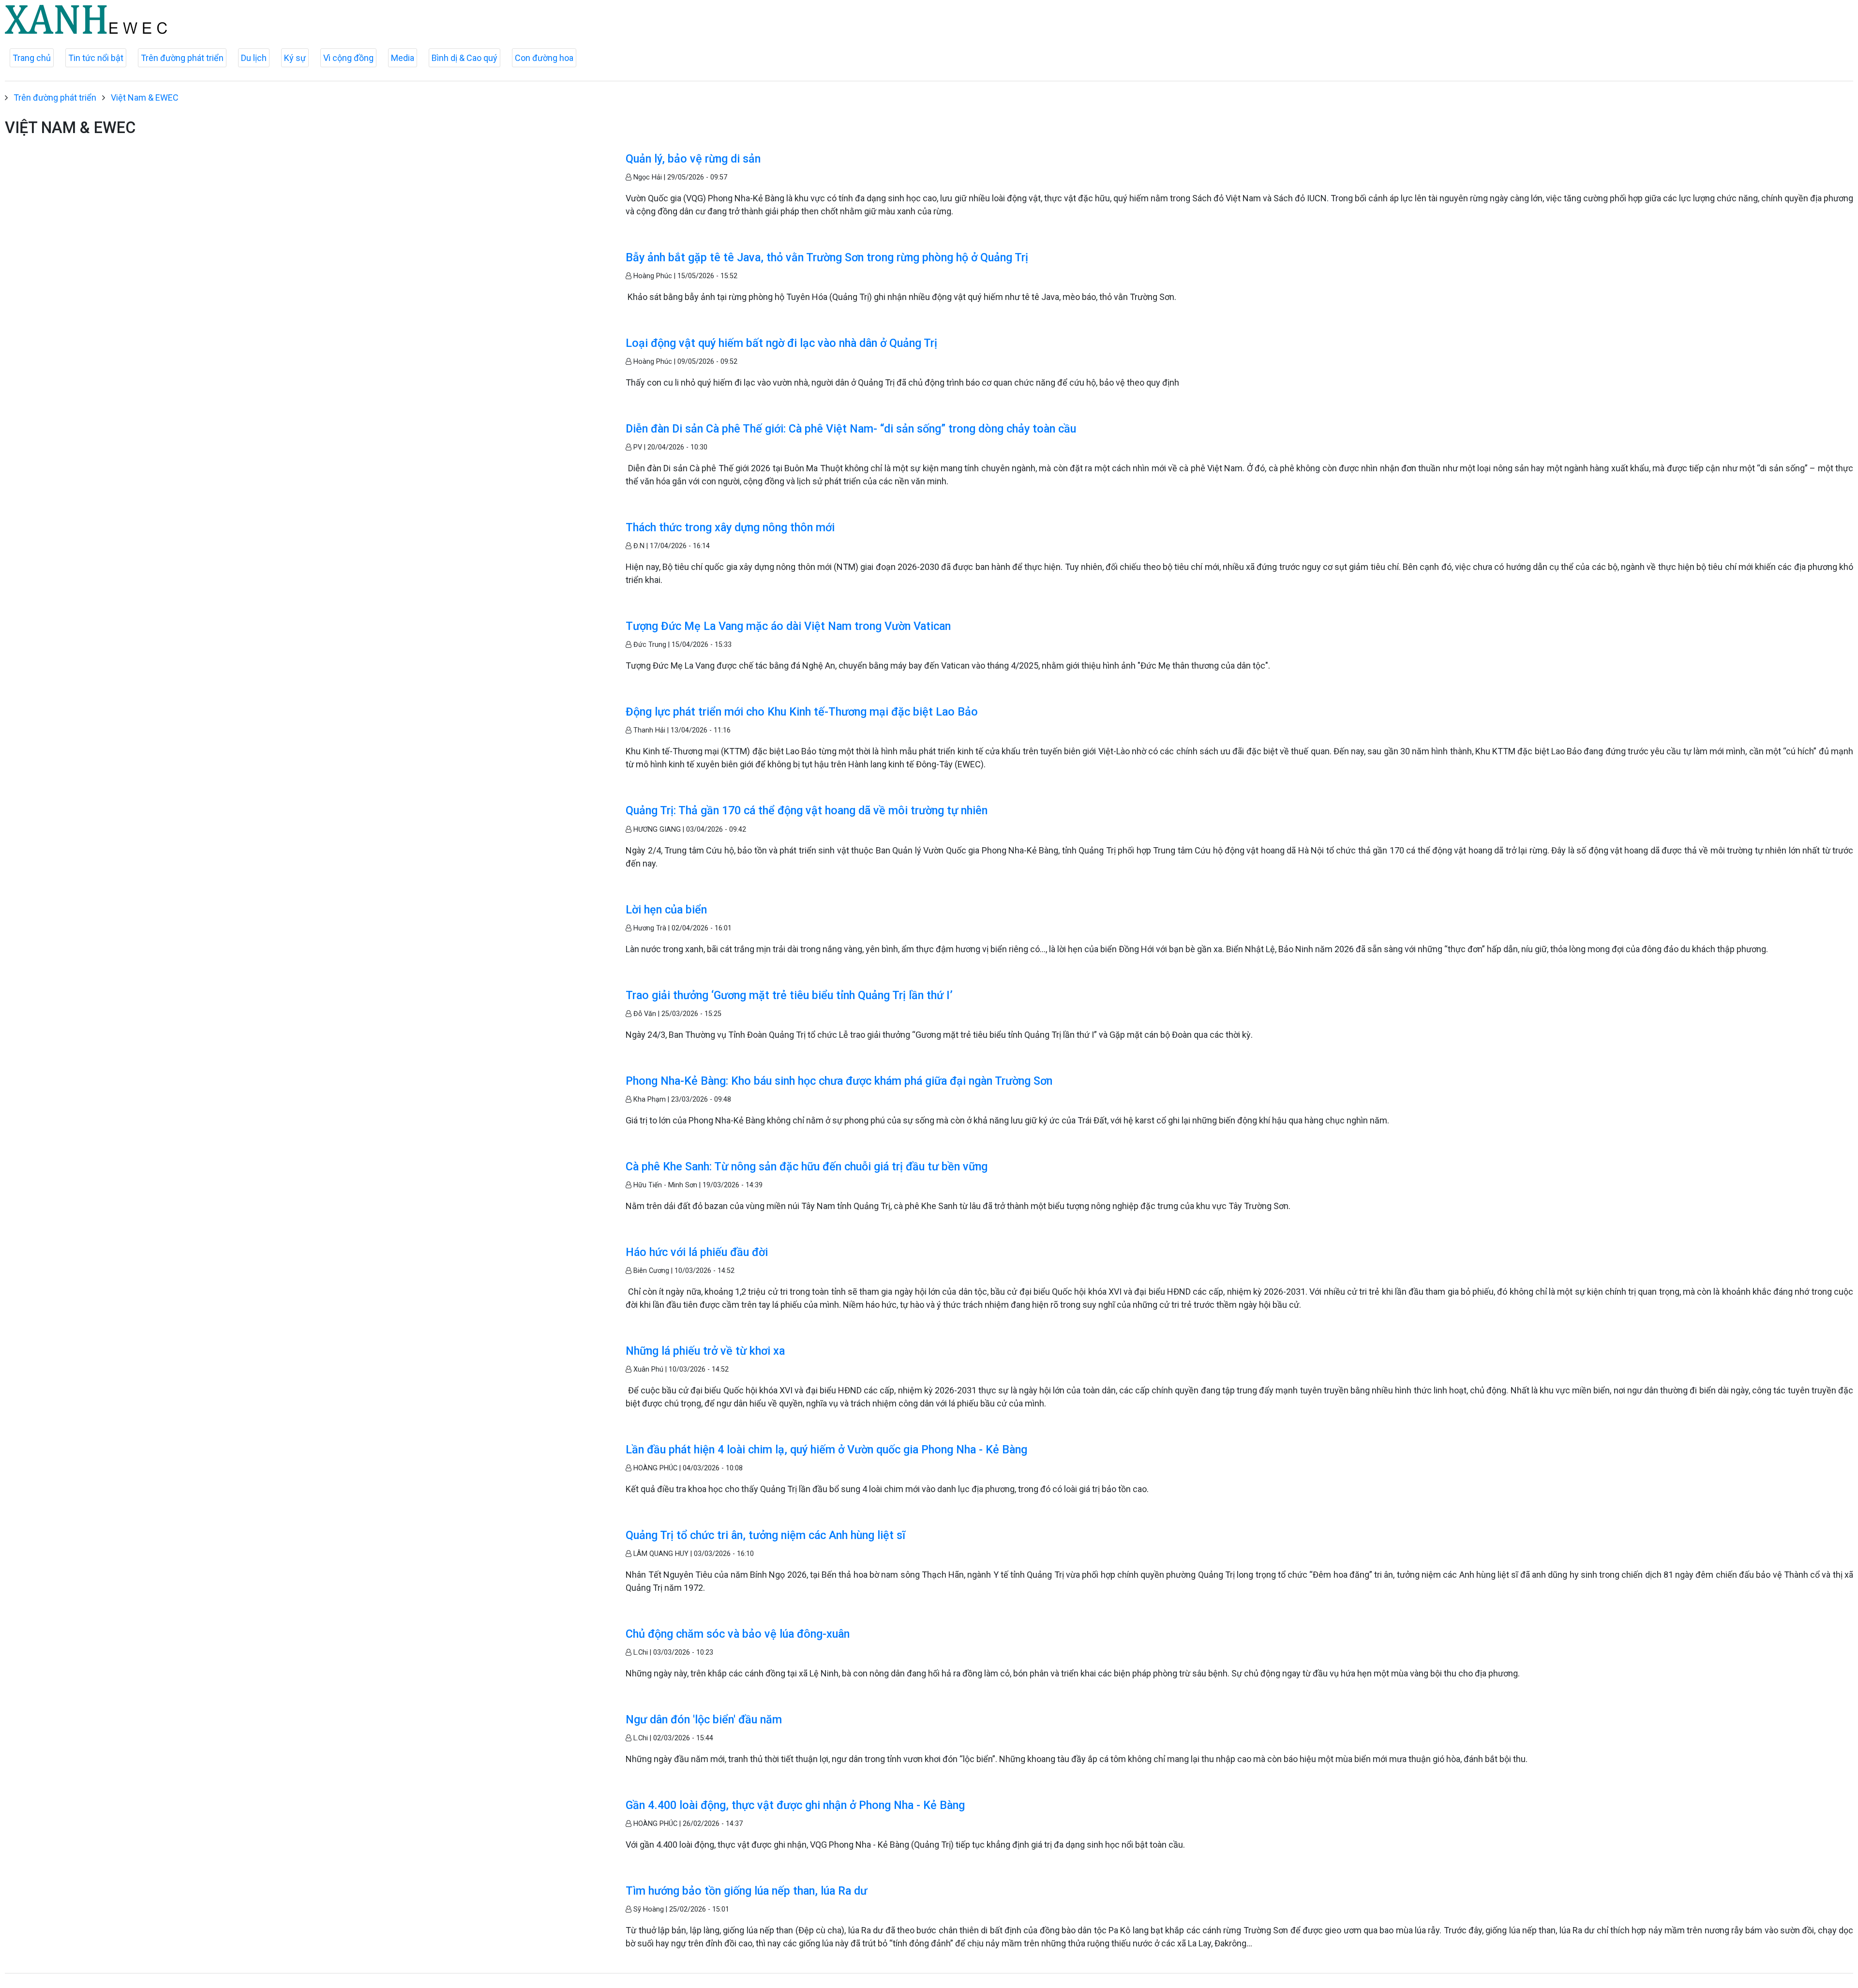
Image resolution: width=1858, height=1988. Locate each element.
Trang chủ (32, 58)
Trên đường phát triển (182, 58)
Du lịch (254, 58)
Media (403, 58)
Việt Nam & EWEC (145, 97)
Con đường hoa (544, 58)
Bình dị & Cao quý (464, 58)
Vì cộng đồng (348, 58)
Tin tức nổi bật (96, 58)
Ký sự (295, 58)
